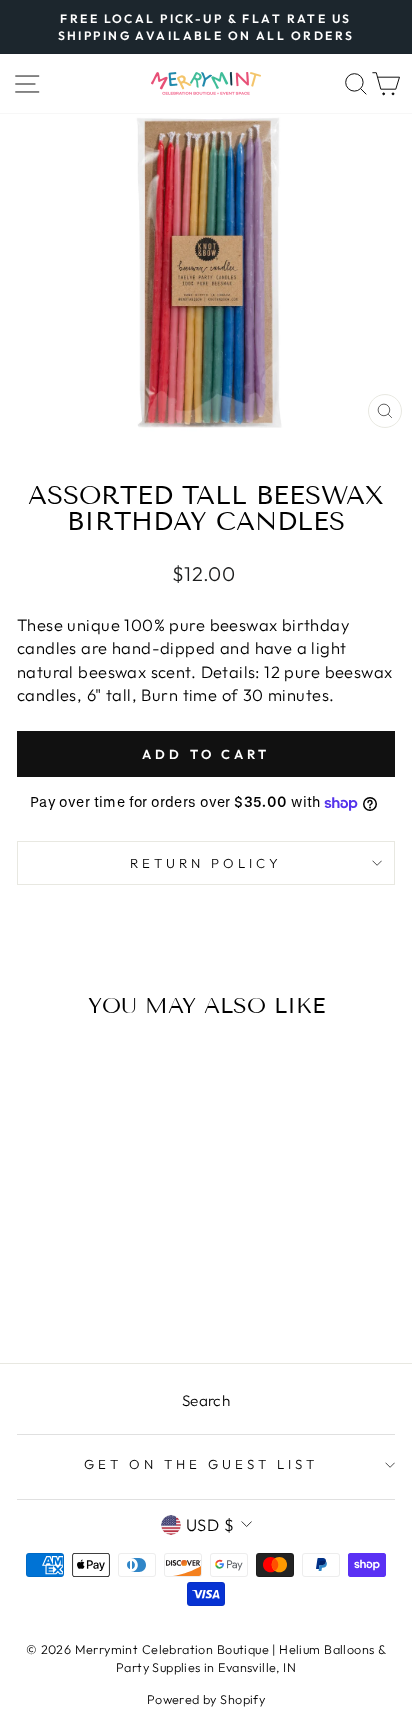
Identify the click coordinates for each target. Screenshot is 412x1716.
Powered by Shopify (206, 1699)
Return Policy (206, 863)
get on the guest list (200, 1464)
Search (206, 1400)
